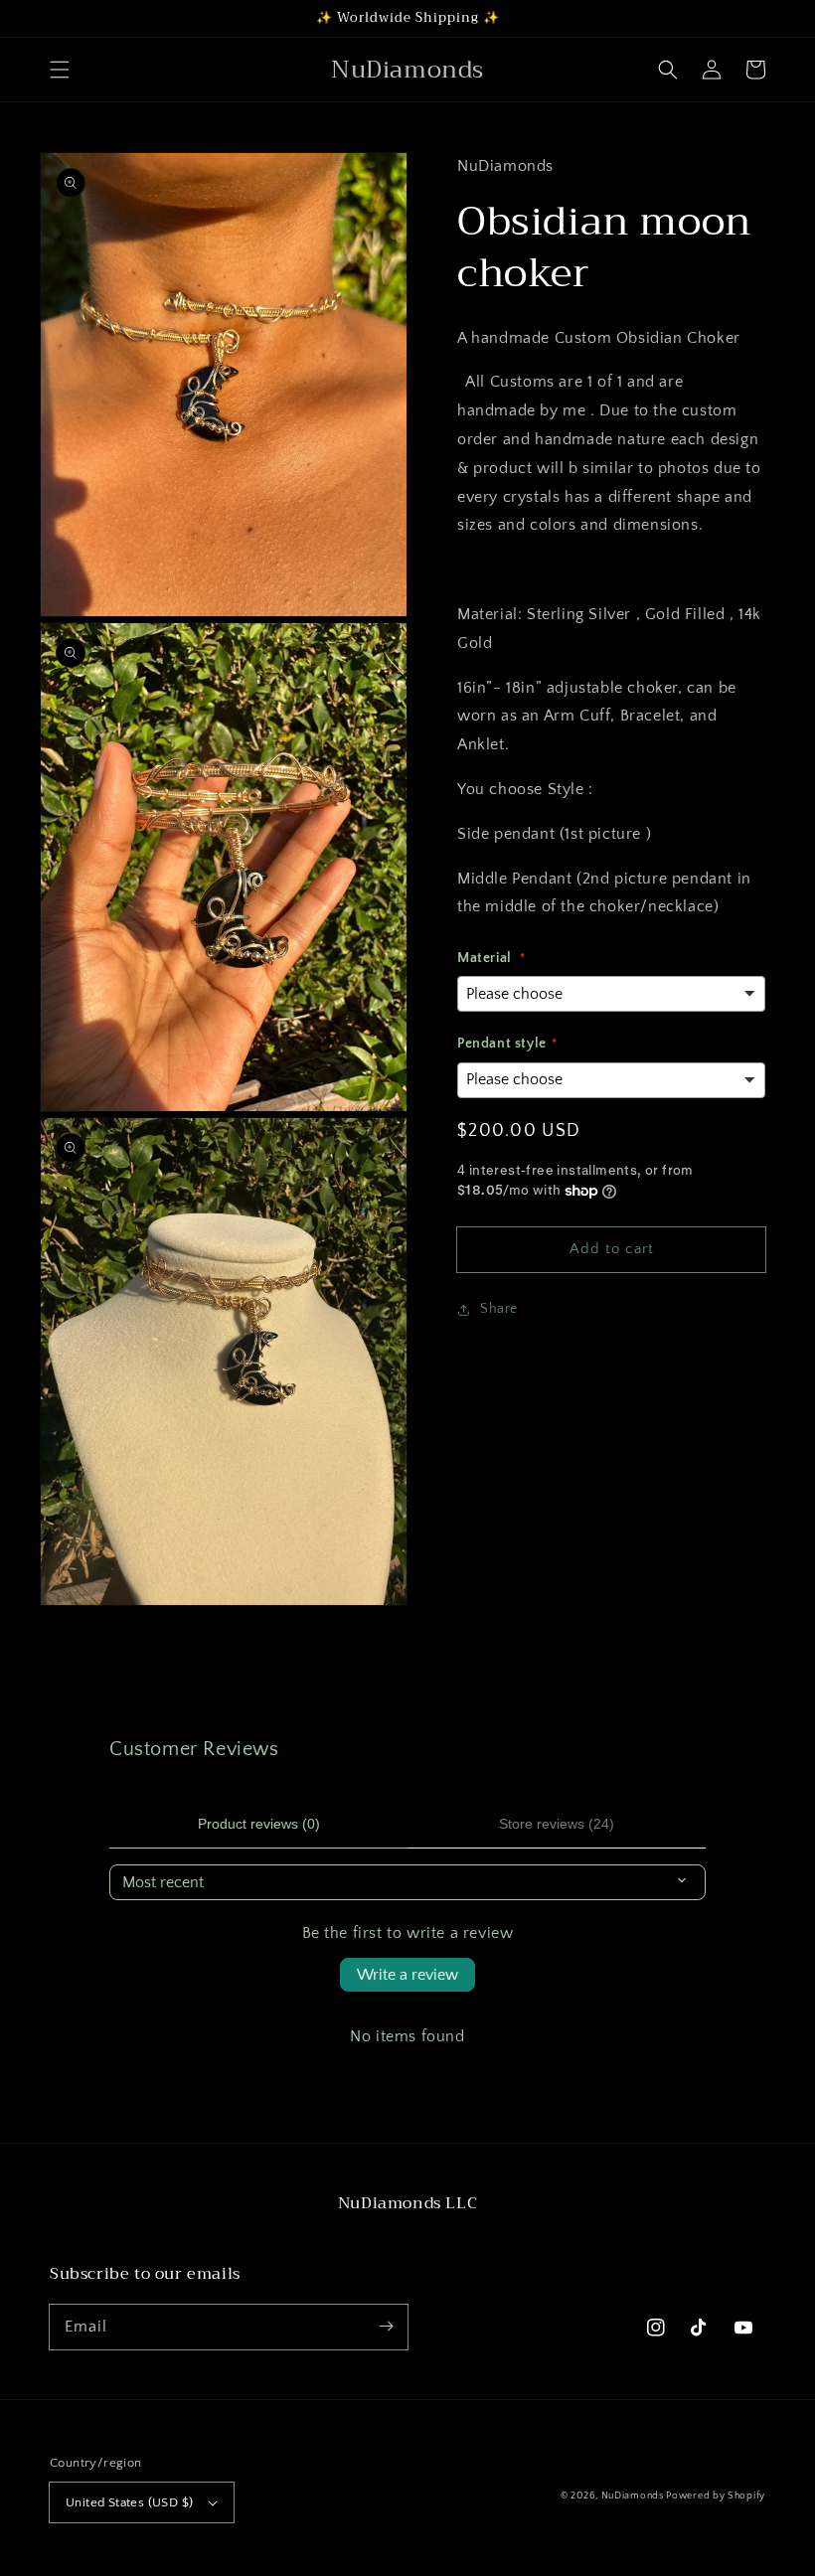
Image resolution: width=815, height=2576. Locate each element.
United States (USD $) (129, 2502)
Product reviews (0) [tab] (259, 1824)
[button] (60, 70)
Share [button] (499, 1309)
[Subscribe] (386, 2327)
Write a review (407, 1975)
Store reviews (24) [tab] (557, 1824)
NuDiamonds (634, 2496)
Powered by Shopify (716, 2496)
